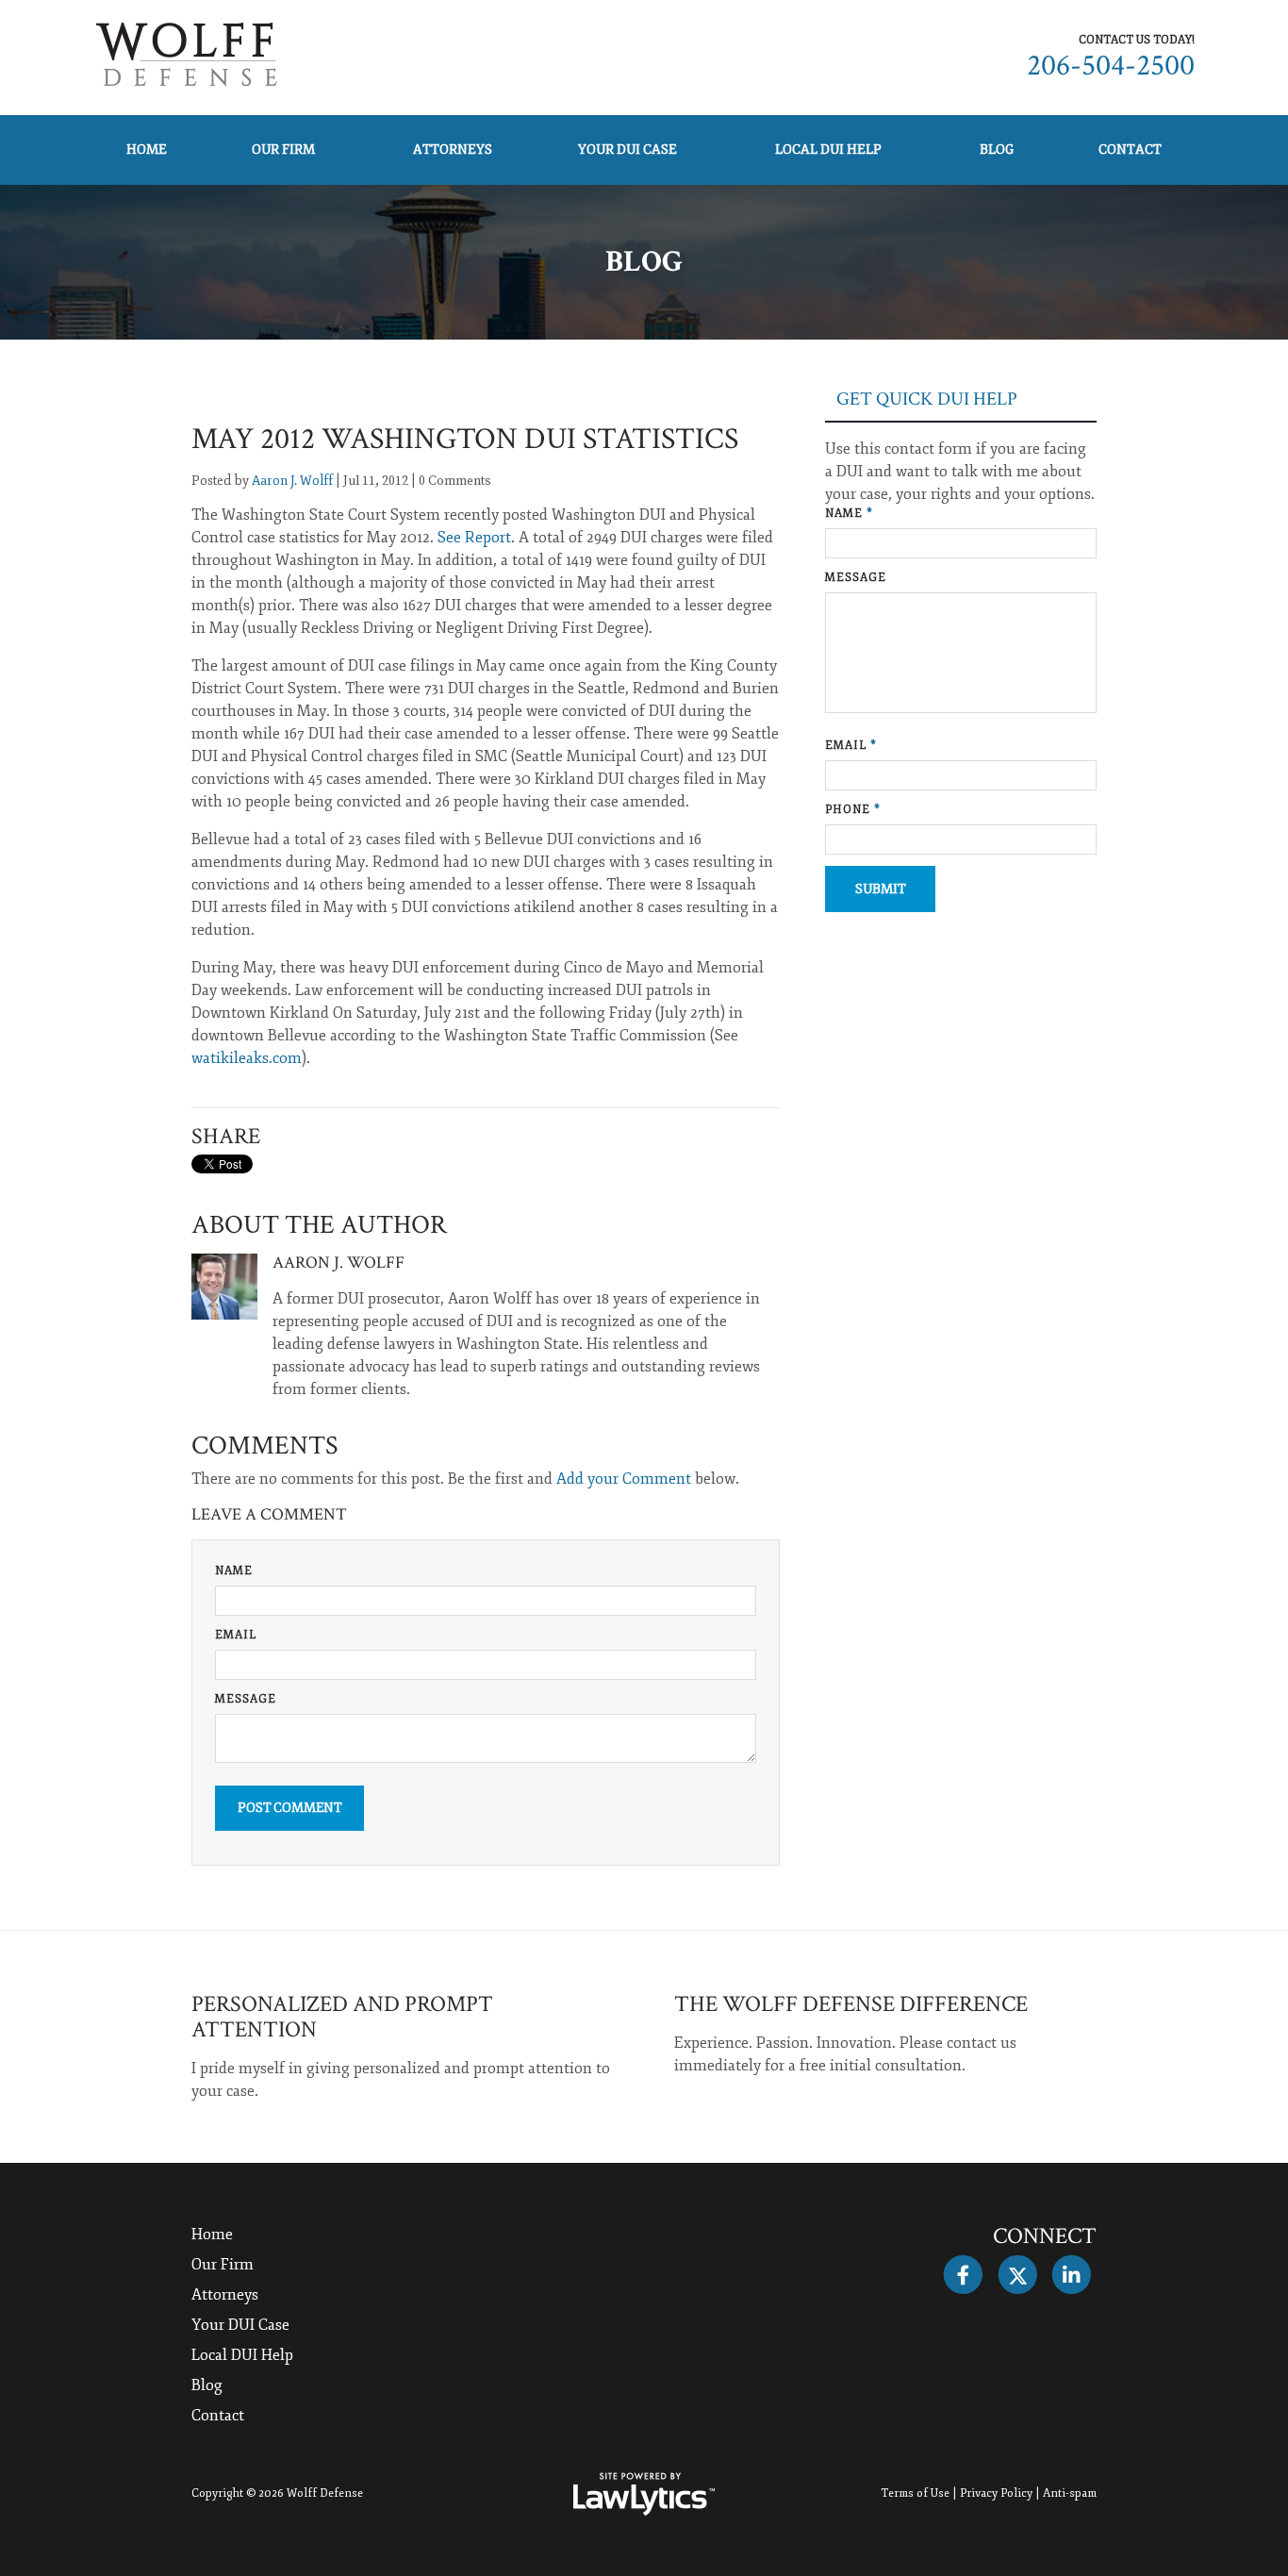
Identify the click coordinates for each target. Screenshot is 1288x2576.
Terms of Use (915, 2493)
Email (236, 1635)
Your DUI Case (627, 150)
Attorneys (453, 150)
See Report (474, 538)
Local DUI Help (828, 150)
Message (246, 1699)
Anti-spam (1070, 2493)
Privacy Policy (996, 2493)
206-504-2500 (1111, 66)
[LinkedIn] (1072, 2275)
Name (234, 1571)
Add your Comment (624, 1479)
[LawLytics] (644, 2494)
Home (147, 150)
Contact (1130, 150)
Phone (853, 810)
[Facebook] (963, 2275)
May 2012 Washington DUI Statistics (465, 439)
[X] (1017, 2275)
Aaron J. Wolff (292, 481)
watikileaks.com (247, 1058)
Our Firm (283, 150)
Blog (997, 150)
